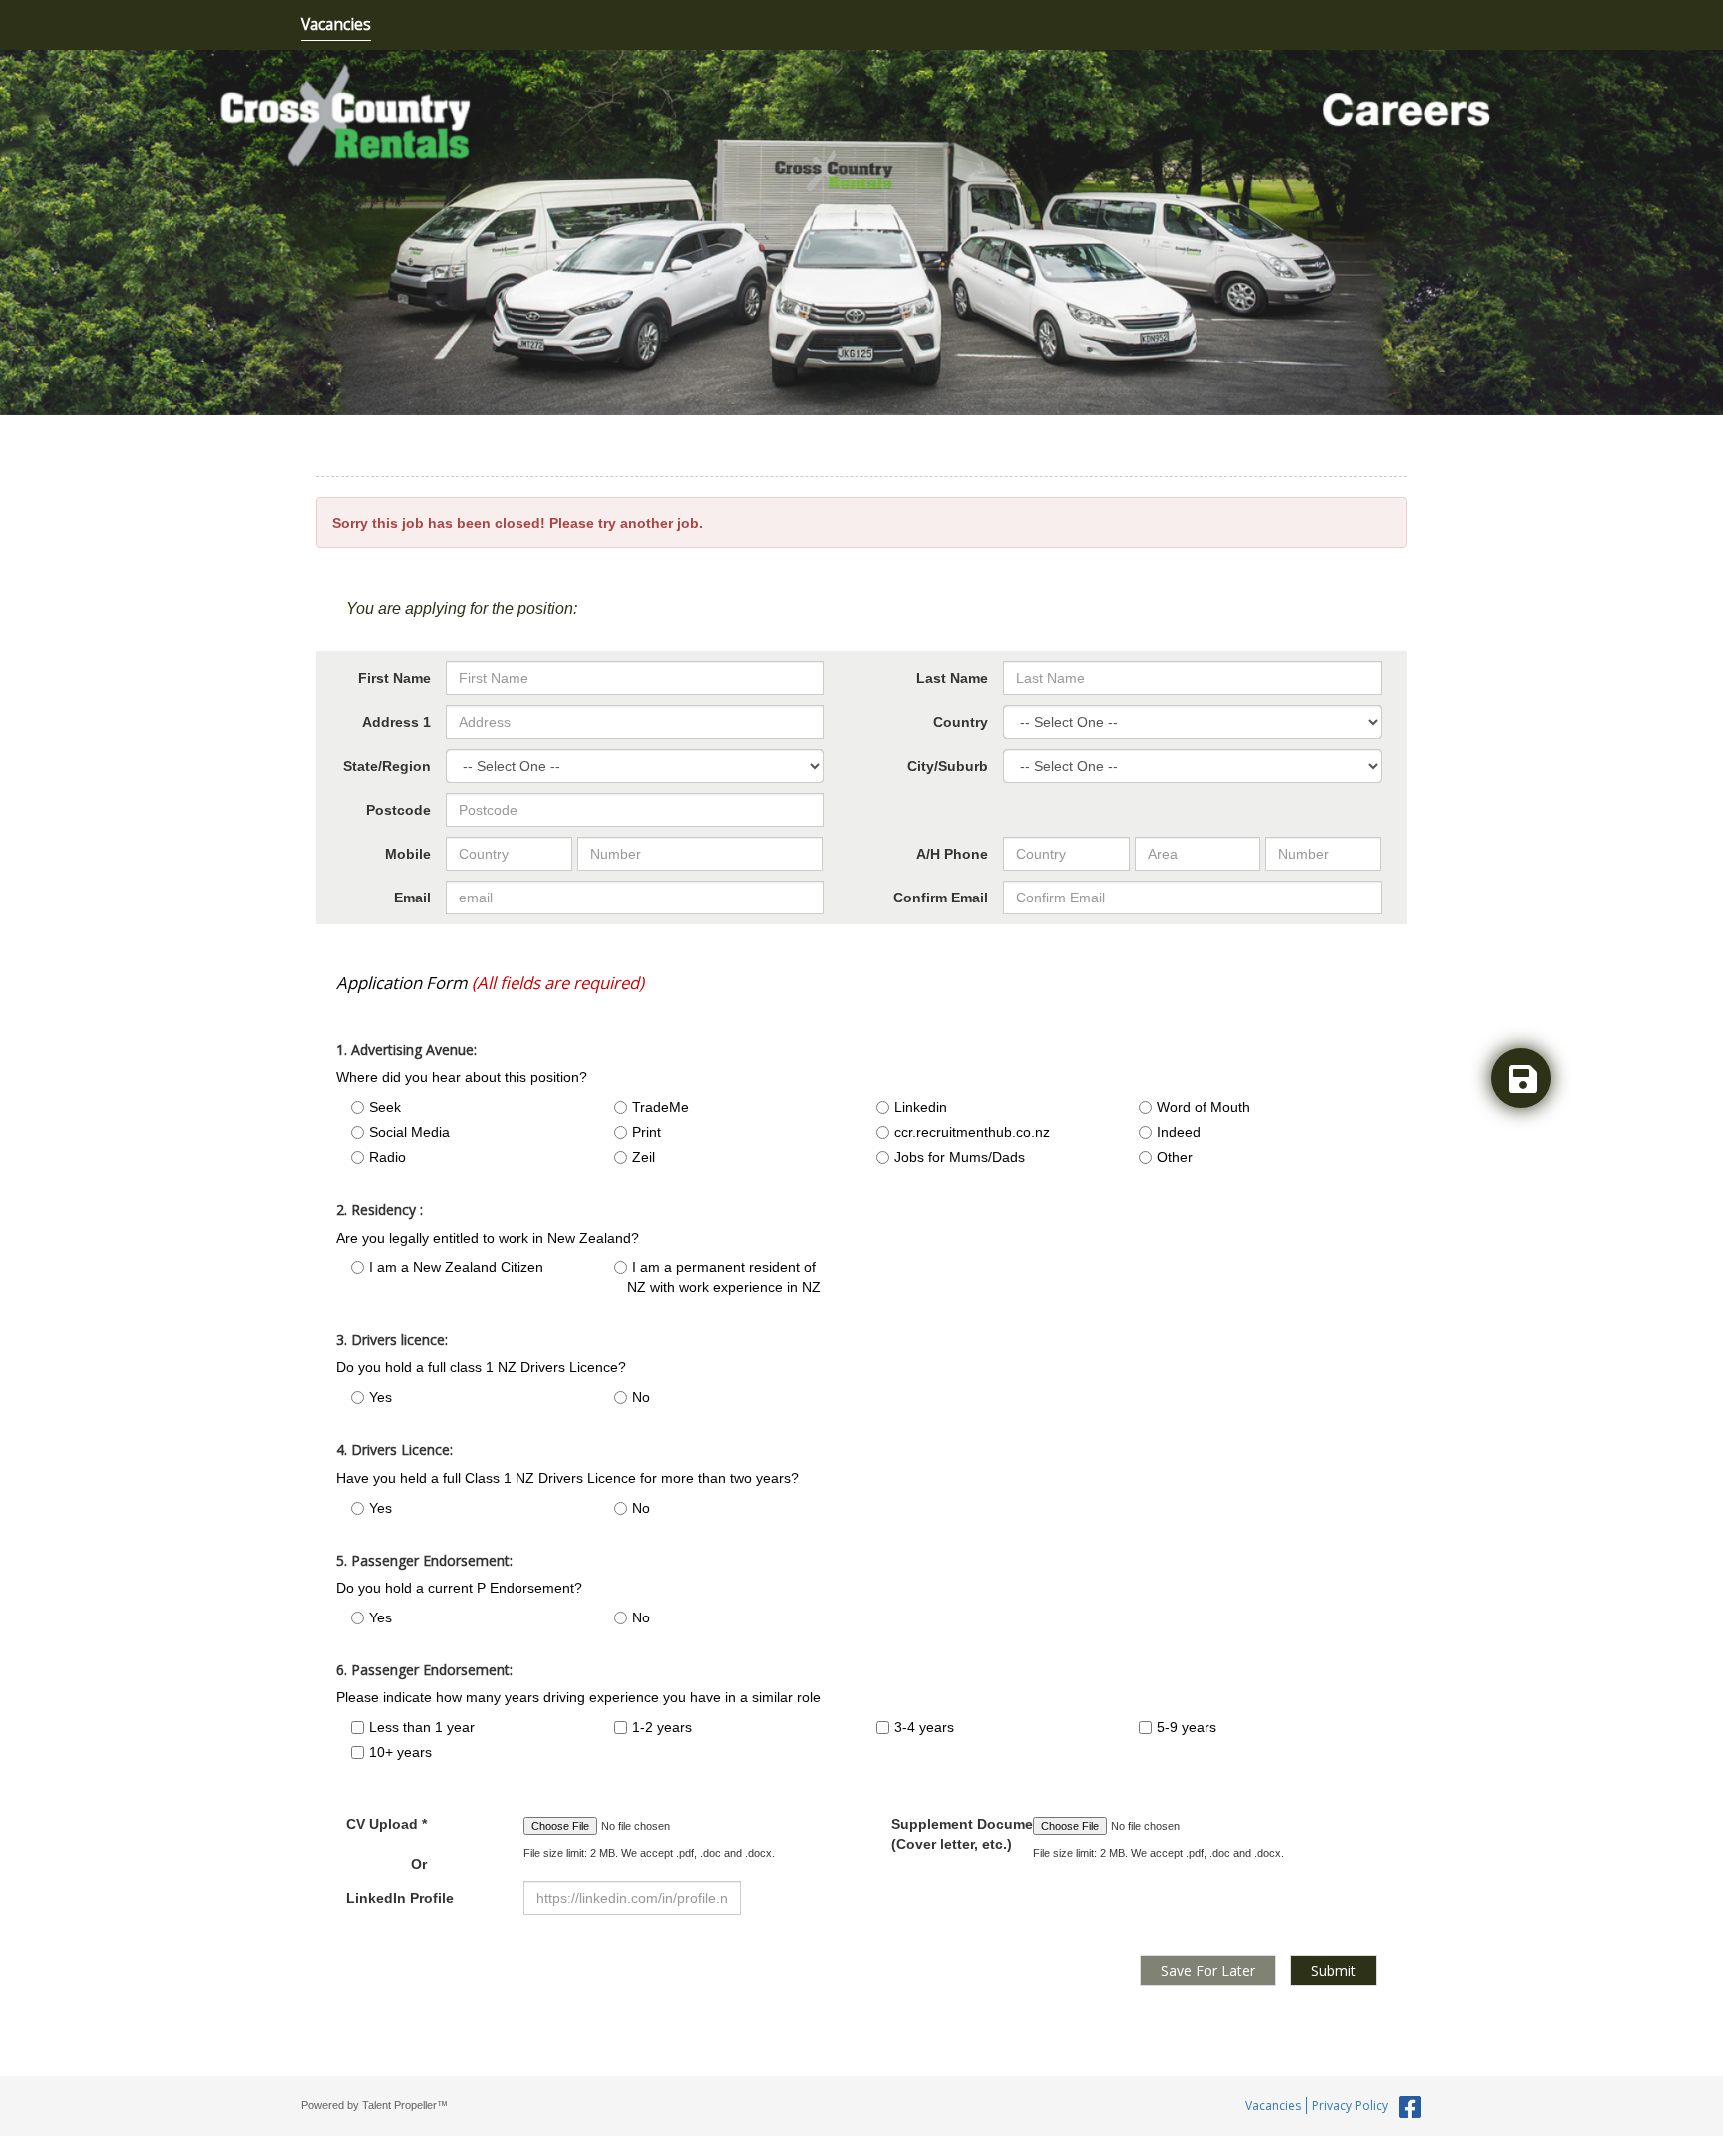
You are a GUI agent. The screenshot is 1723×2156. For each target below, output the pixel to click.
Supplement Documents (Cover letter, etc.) (947, 1834)
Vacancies (336, 24)
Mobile (408, 854)
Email (412, 898)
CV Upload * (386, 1844)
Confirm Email (941, 898)
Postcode (398, 810)
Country (961, 722)
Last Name (952, 678)
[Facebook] (1407, 2108)
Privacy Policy (1350, 2106)
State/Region (387, 766)
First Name (394, 678)
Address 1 (396, 722)
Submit (1334, 1970)
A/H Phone (952, 854)
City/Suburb (948, 766)
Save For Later (1208, 1970)
